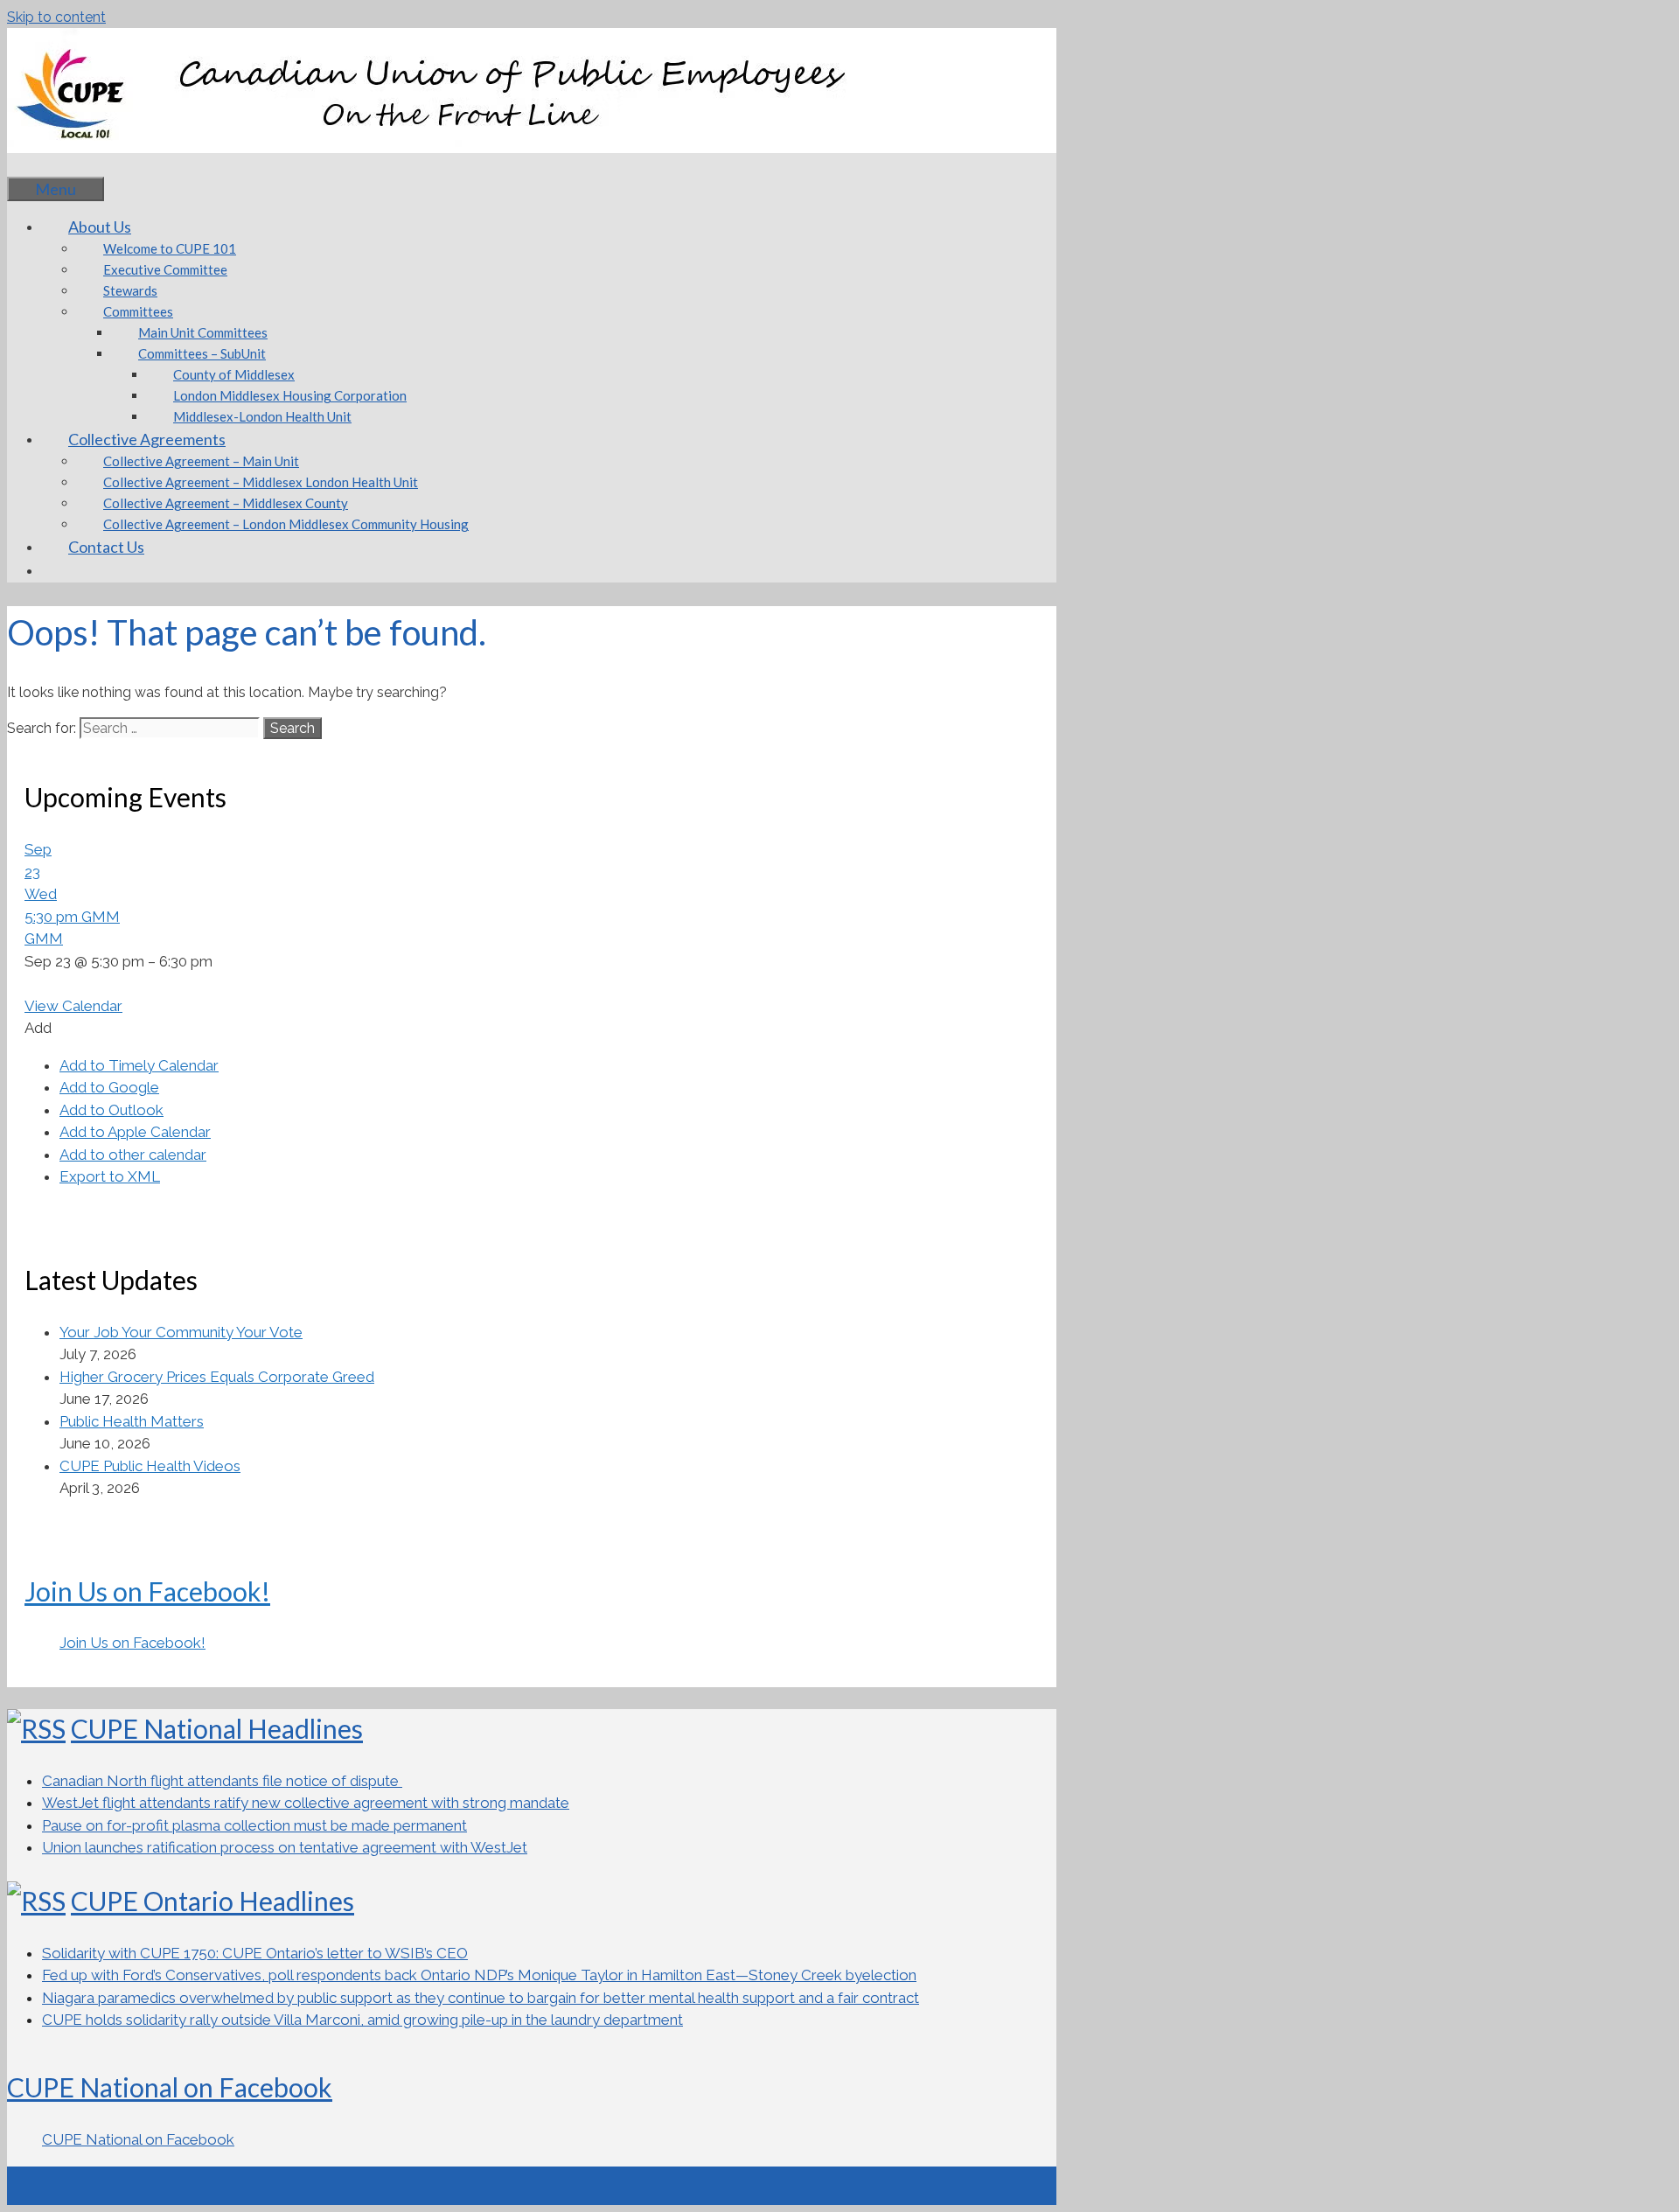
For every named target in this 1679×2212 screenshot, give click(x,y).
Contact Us (106, 547)
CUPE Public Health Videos (150, 1466)
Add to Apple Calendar (135, 1132)
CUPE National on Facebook (170, 2087)
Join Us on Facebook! (147, 1591)
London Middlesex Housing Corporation (290, 395)
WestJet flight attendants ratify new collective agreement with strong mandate (306, 1803)
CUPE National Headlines (217, 1728)
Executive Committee (165, 269)
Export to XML (110, 1176)
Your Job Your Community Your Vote (181, 1332)
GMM (44, 939)
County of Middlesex (234, 374)
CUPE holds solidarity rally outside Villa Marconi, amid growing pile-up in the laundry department (362, 2020)
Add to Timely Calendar (139, 1065)
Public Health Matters (132, 1421)
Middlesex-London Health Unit (262, 416)
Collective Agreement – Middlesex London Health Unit (261, 482)
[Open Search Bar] (33, 164)
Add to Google (109, 1087)
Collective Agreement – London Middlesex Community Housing (286, 524)
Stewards (130, 290)
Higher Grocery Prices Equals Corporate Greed (217, 1377)
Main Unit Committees (203, 332)
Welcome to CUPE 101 (170, 248)
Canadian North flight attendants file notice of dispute (222, 1781)
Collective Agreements (147, 439)
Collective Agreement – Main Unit (201, 461)
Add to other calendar (133, 1155)
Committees (138, 311)
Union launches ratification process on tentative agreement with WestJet (285, 1847)
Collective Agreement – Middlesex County (226, 503)
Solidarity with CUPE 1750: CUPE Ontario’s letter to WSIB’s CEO (255, 1953)
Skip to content (56, 17)
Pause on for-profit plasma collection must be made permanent (254, 1825)
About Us (100, 227)
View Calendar (73, 1006)
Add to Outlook (111, 1110)
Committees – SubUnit (202, 353)
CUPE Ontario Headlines (212, 1901)
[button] (38, 1028)
